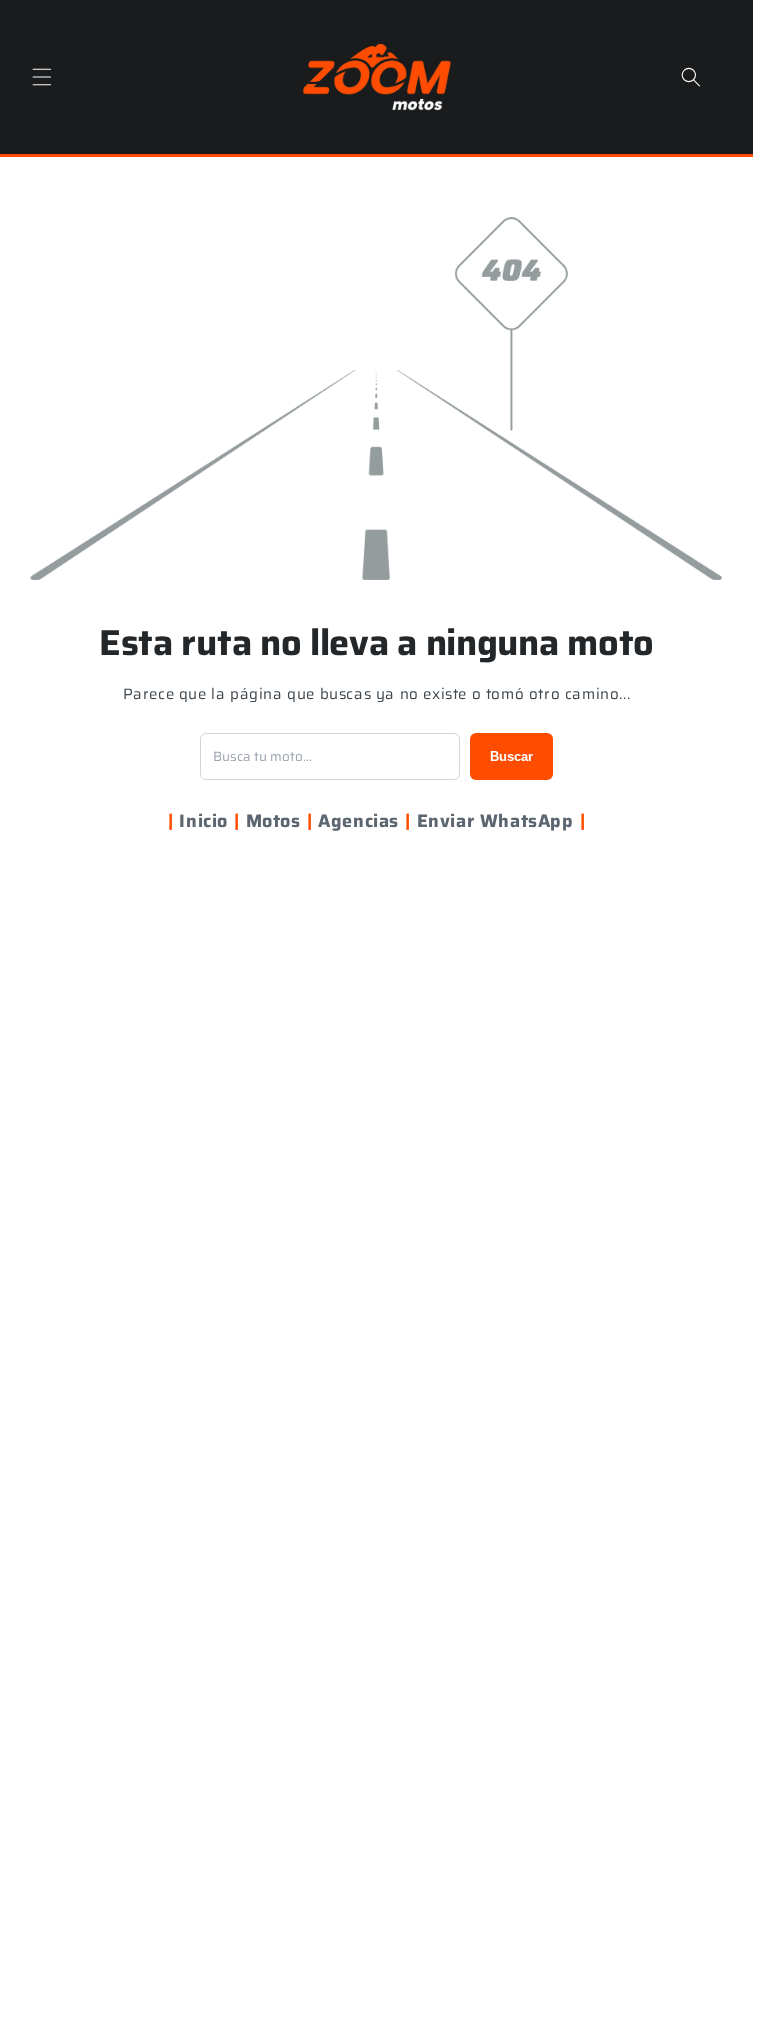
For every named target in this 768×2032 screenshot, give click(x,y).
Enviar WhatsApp (495, 821)
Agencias (358, 821)
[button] (42, 77)
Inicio (203, 821)
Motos (273, 821)
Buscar (511, 756)
